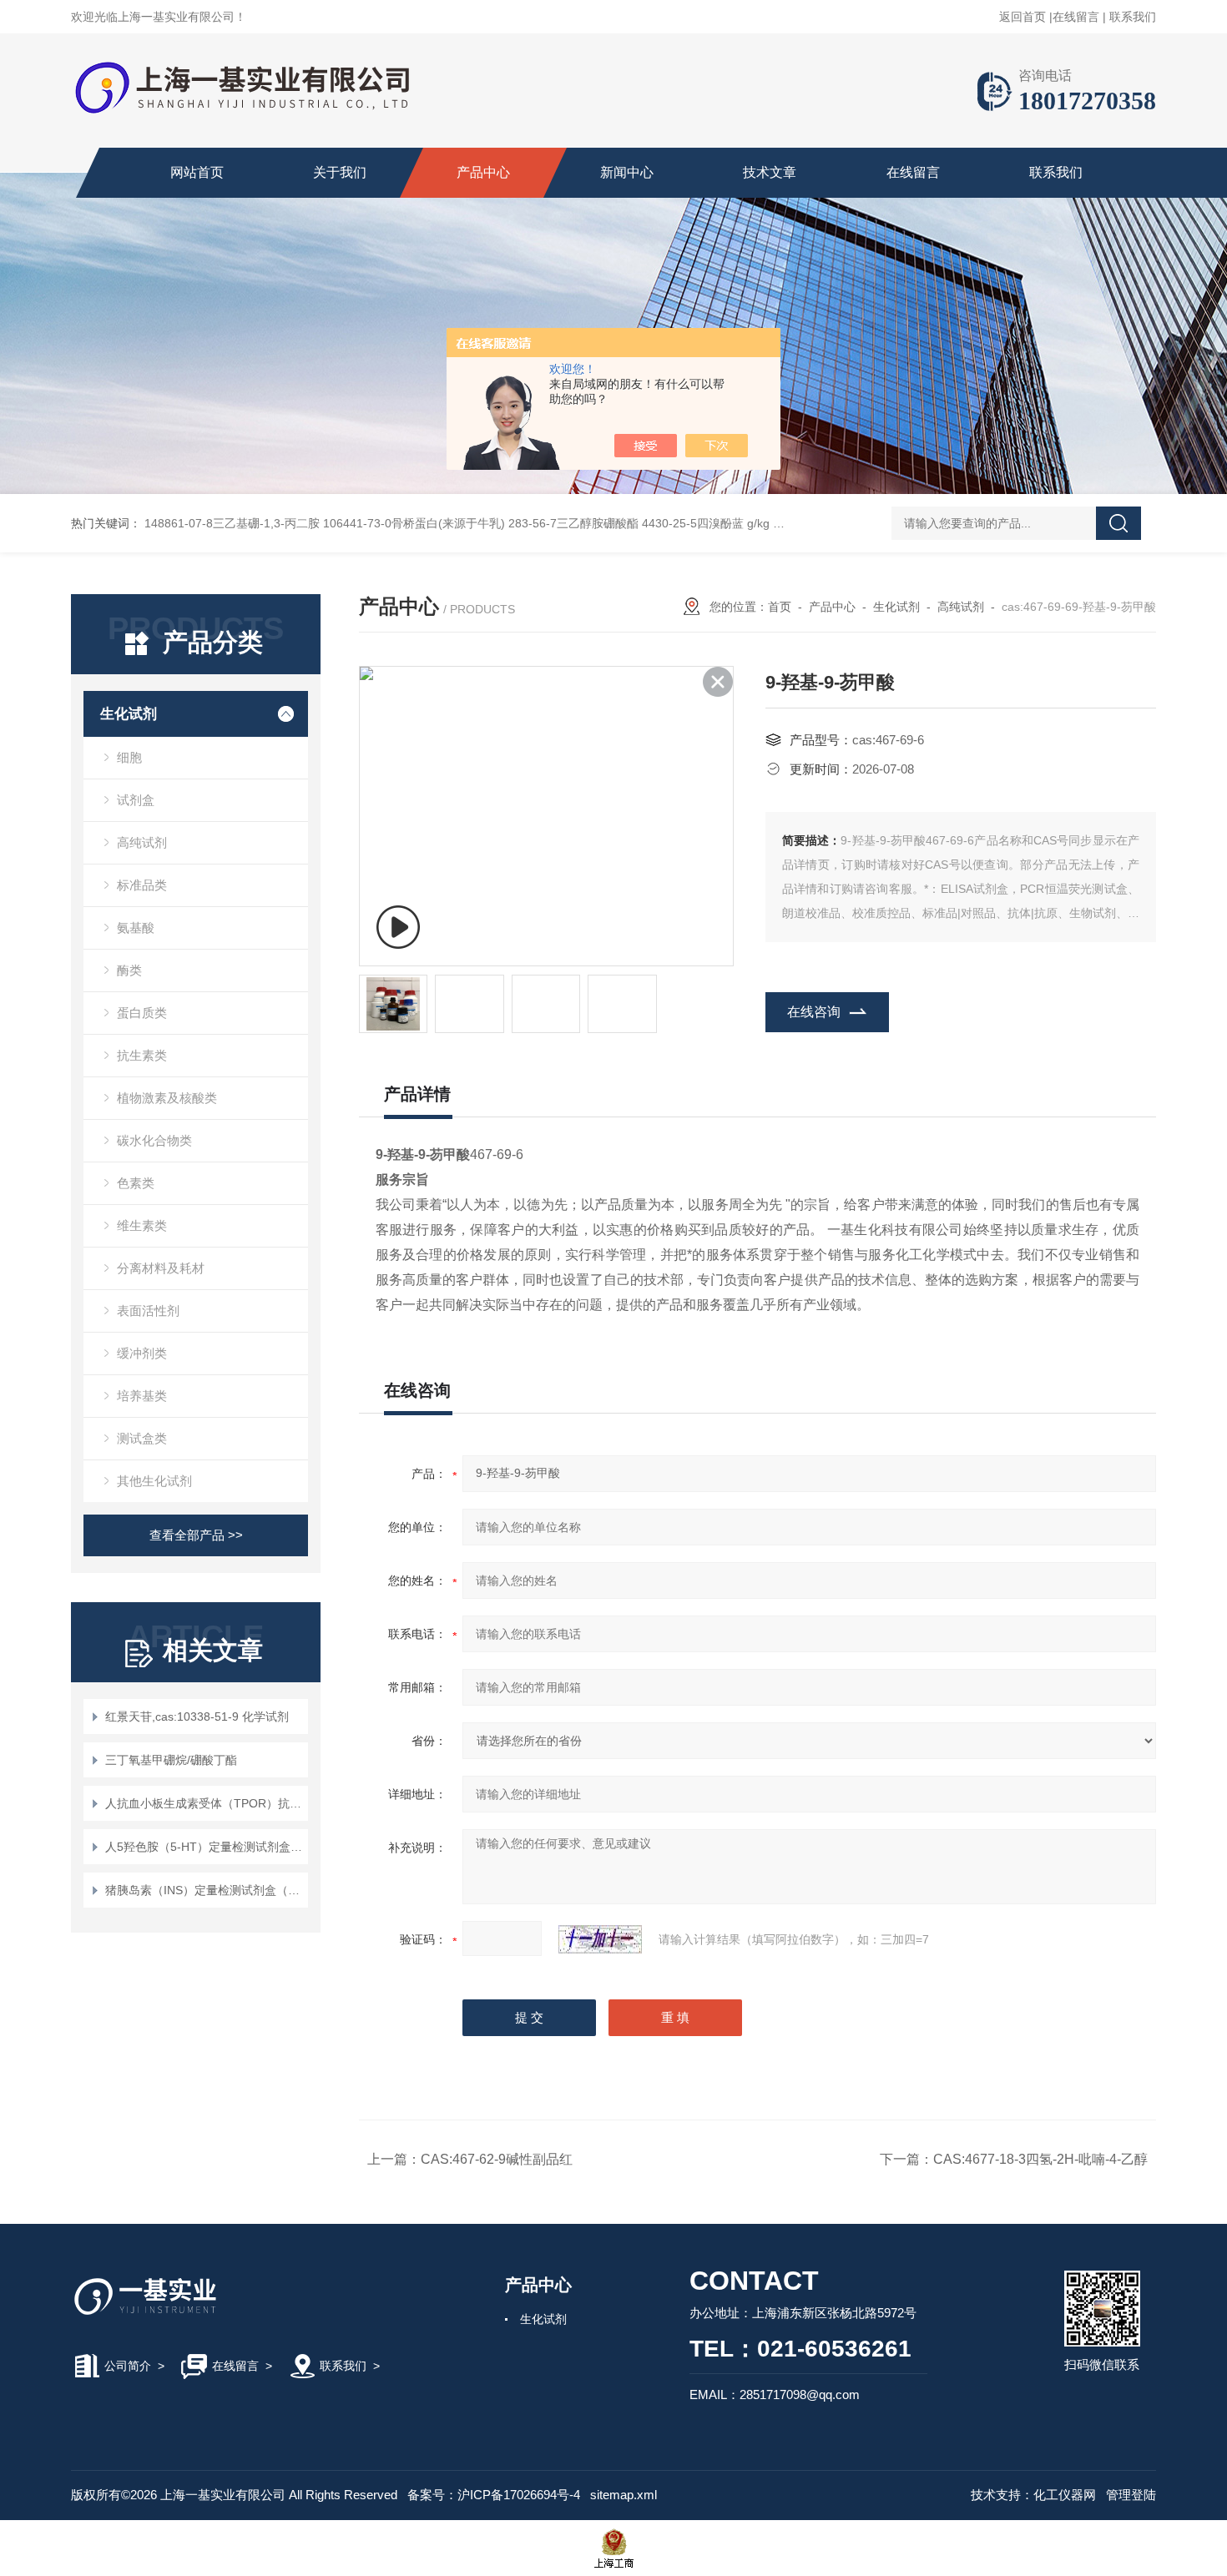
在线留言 (1076, 17)
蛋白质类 (142, 1013)
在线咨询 (814, 1012)
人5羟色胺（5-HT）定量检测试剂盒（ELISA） (204, 1847)
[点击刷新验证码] (600, 1939)
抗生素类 (142, 1055)
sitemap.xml (624, 2495)
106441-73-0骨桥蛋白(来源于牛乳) (414, 523)
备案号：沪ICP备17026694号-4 (494, 2495)
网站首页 (197, 172)
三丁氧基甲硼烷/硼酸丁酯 (171, 1760)
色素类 (136, 1183)
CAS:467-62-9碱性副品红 (497, 2159)
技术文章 (770, 172)
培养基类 (142, 1396)
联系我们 (1133, 17)
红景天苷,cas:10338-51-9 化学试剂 (197, 1716)
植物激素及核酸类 (167, 1098)
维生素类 (142, 1225)
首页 (780, 607)
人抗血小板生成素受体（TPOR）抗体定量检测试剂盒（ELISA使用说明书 (204, 1803)
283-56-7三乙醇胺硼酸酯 (573, 523)
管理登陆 (1131, 2495)
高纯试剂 (142, 842)
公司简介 (128, 2366)
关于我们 (340, 172)
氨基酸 (136, 928)
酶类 (129, 970)
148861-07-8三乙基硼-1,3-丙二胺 (232, 523)
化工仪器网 (1065, 2495)
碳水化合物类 (154, 1140)
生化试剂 (129, 714)
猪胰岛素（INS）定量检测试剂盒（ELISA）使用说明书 (204, 1890)
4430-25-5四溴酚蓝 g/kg (706, 523)
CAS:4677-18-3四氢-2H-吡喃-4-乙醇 (1040, 2159)
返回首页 (1022, 17)
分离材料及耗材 (161, 1268)
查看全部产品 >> (196, 1535)
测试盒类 (142, 1438)
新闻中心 (627, 172)
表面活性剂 (148, 1311)
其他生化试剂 (154, 1481)
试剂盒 (136, 800)
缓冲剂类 (142, 1353)
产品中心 (483, 172)
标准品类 (142, 885)
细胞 (129, 757)
